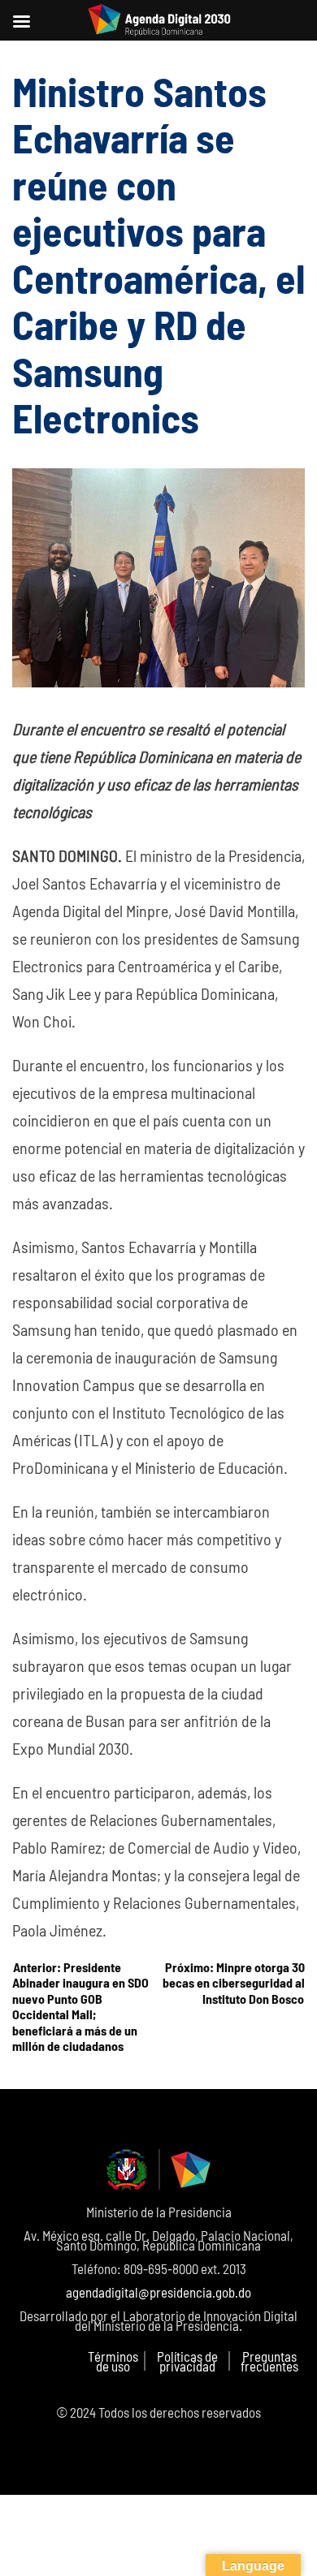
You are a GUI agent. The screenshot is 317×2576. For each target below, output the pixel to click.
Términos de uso (113, 2361)
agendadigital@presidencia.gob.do (158, 2292)
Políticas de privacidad (187, 2361)
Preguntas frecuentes (269, 2361)
